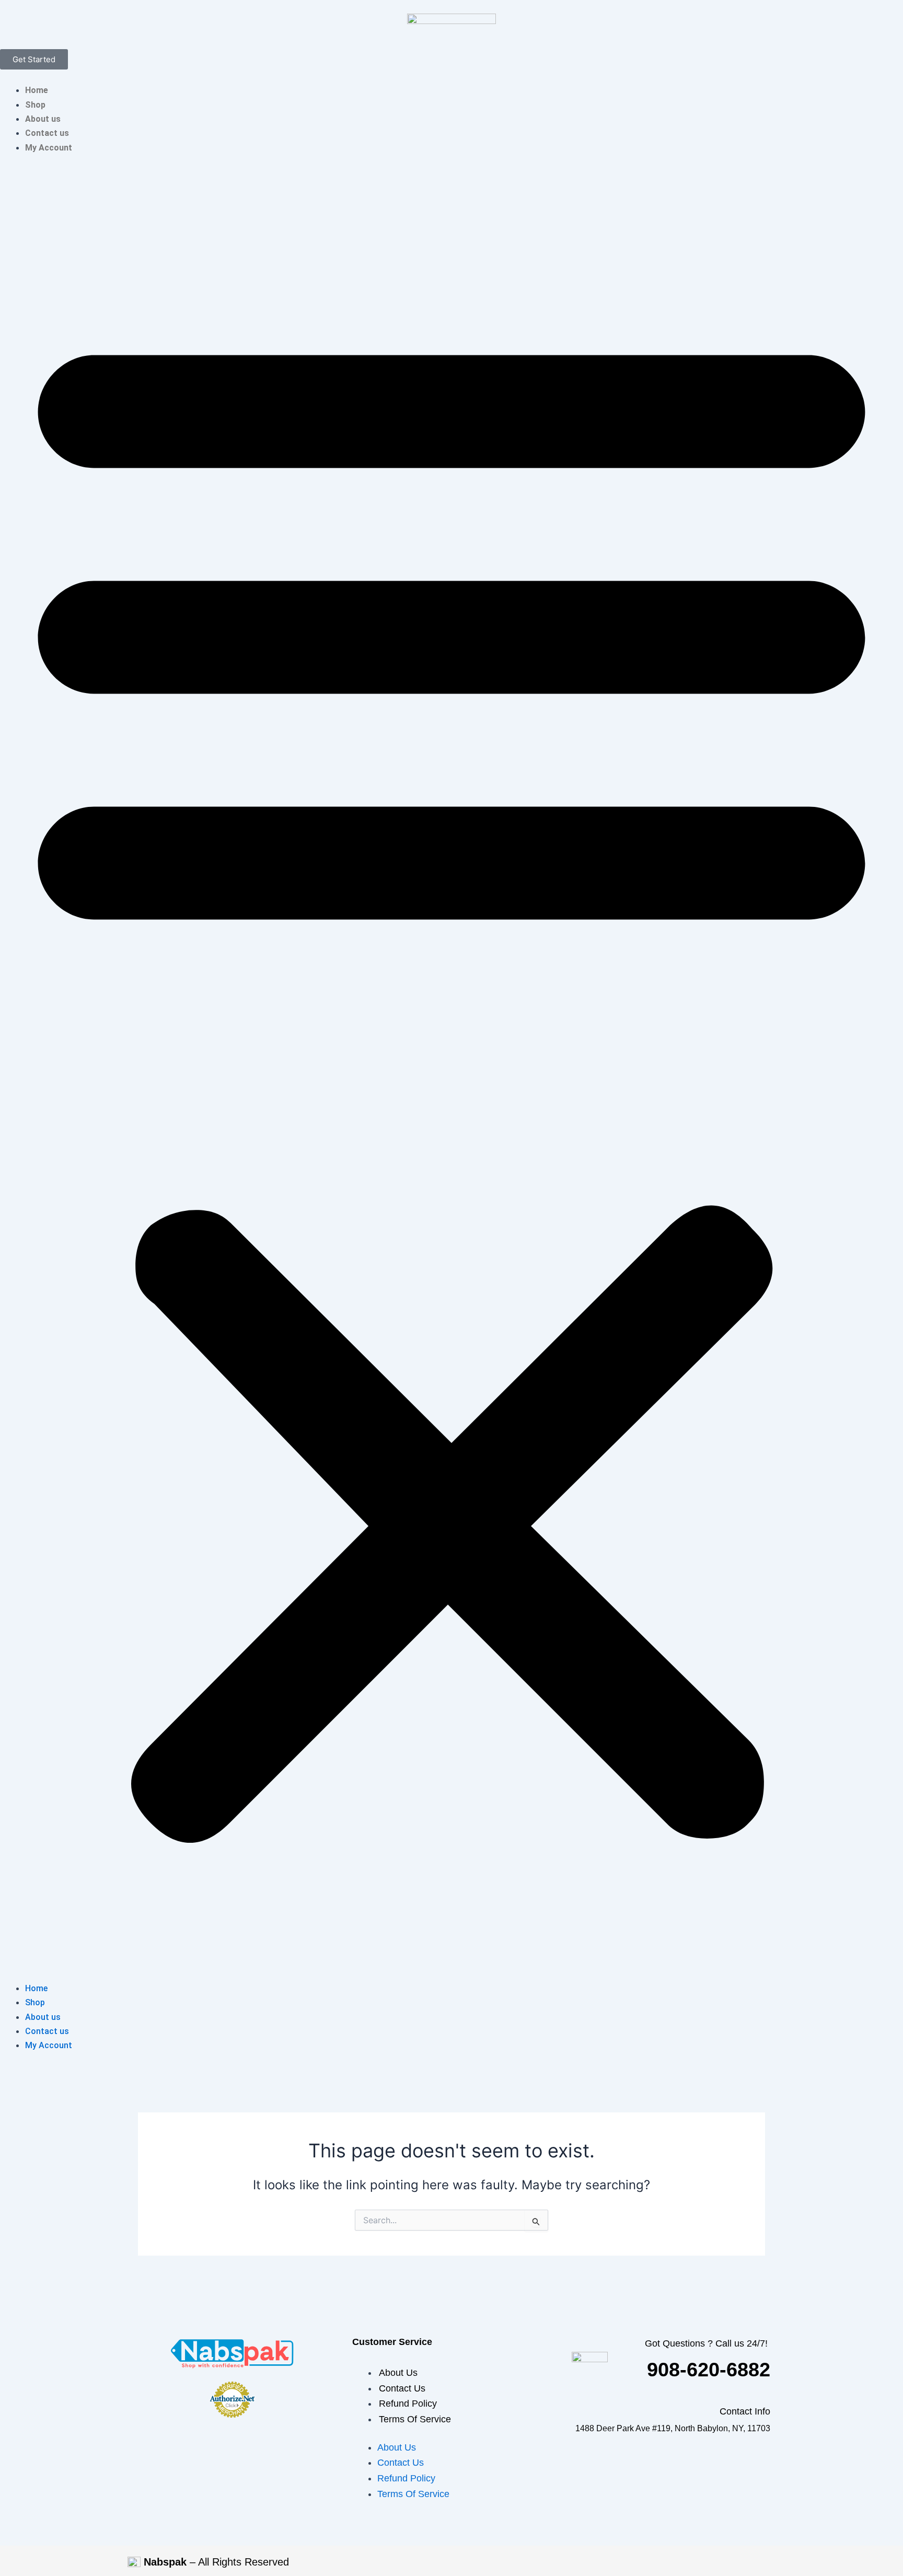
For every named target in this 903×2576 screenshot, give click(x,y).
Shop (35, 105)
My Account (49, 148)
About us (43, 119)
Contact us (47, 133)
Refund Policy (408, 2404)
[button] (451, 1074)
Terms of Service (415, 2419)
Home (37, 90)
